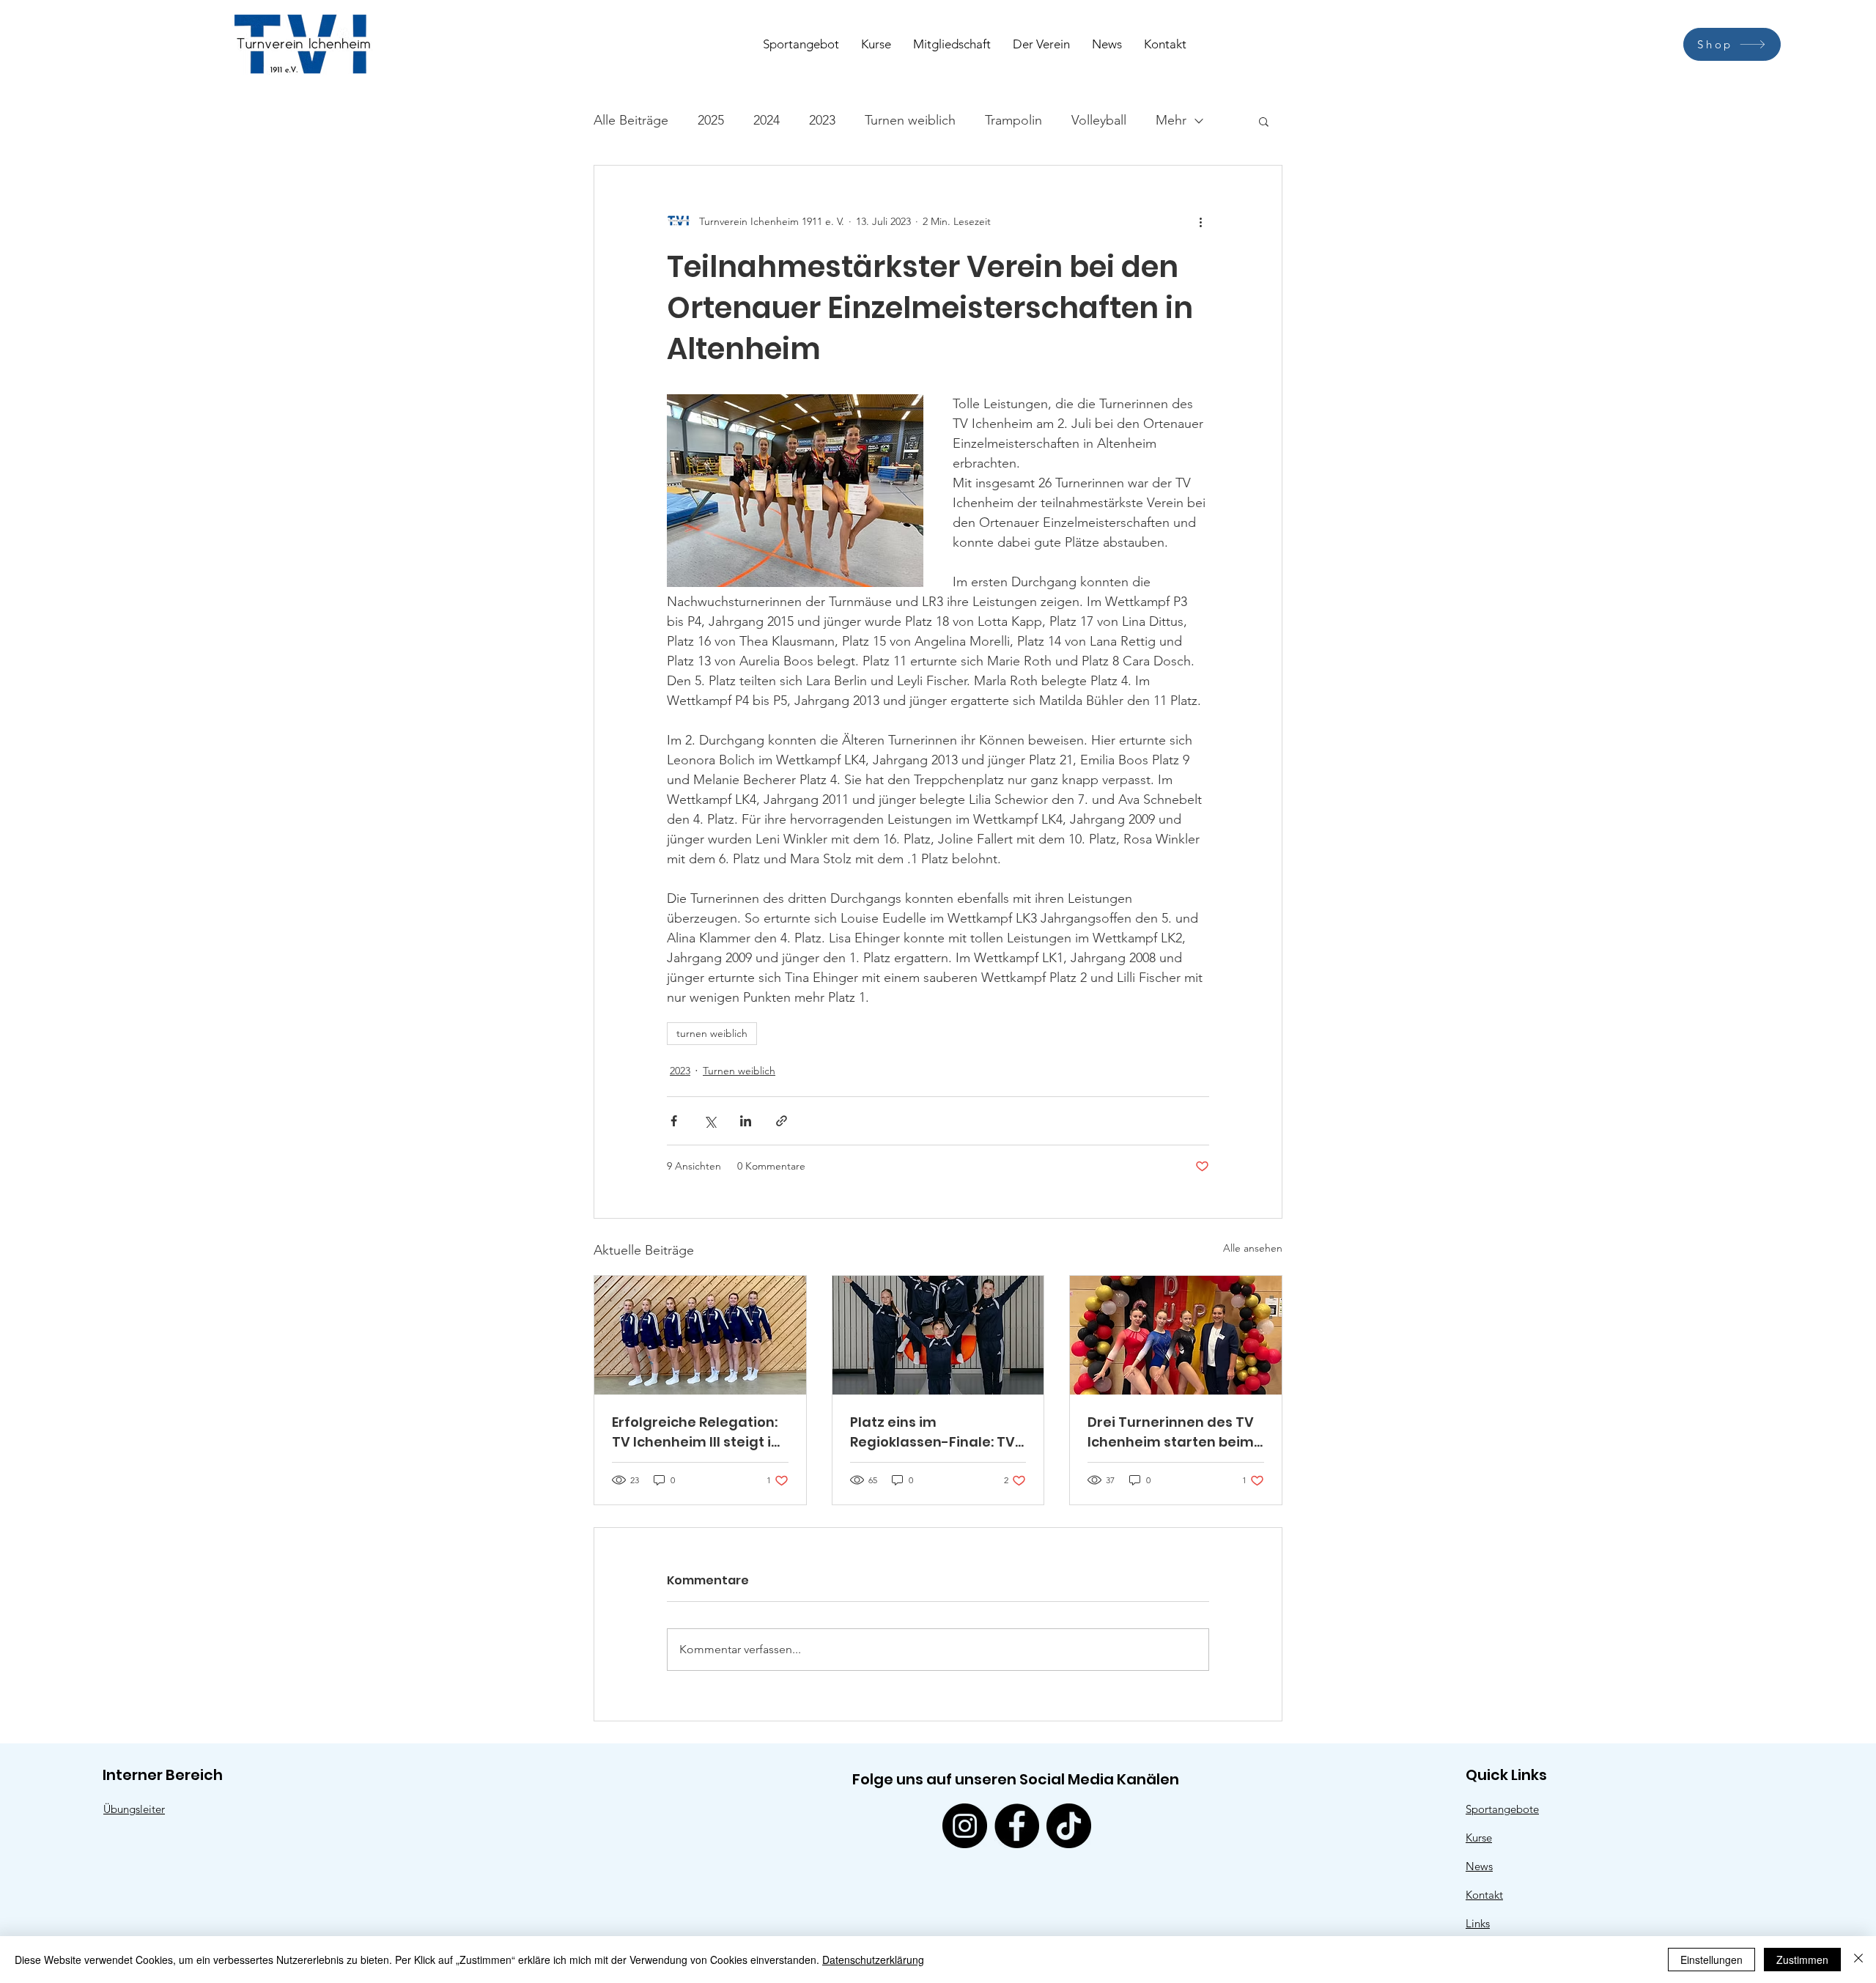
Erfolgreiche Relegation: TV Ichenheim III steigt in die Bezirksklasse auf (696, 1432)
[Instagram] (965, 1826)
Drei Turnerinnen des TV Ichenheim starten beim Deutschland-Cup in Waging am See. (1171, 1432)
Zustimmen (1802, 1960)
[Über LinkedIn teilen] (746, 1121)
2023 (822, 120)
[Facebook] (1017, 1826)
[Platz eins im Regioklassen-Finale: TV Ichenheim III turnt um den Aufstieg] (938, 1335)
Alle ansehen (1253, 1248)
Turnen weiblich (910, 120)
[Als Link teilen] (782, 1121)
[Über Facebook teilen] (674, 1121)
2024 (767, 120)
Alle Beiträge (631, 120)
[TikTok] (1069, 1826)
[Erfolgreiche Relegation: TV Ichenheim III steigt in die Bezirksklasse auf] (700, 1335)
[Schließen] (1858, 1960)
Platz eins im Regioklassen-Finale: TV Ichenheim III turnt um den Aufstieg (933, 1432)
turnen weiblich (712, 1033)
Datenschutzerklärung (873, 1960)
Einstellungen (1711, 1960)
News (1479, 1866)
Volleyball (1099, 120)
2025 (711, 120)
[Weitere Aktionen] (1200, 221)
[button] (1264, 121)
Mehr (1171, 120)
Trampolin (1013, 120)
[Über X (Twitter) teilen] (710, 1121)
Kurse (1479, 1838)
